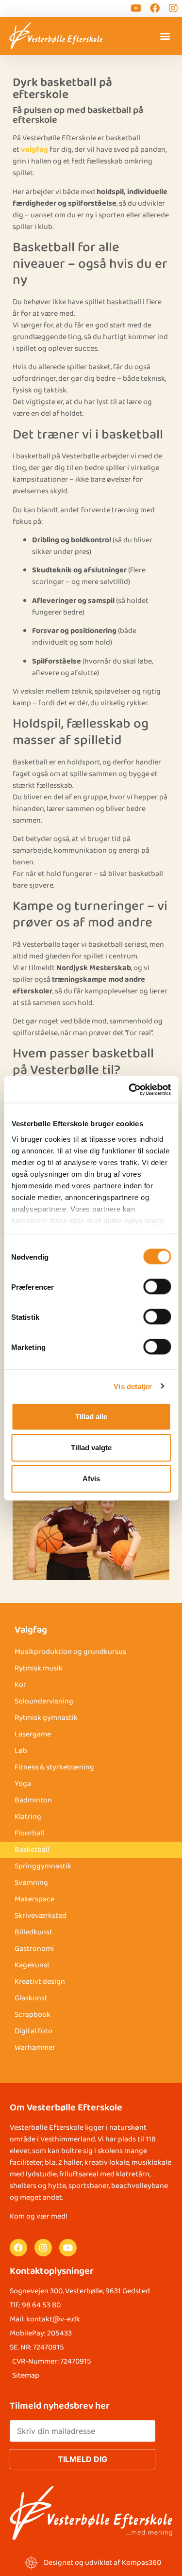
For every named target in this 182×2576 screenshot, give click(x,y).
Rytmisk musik (39, 1668)
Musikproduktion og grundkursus (70, 1652)
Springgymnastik (43, 1866)
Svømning (31, 1883)
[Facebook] (18, 2248)
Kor (20, 1685)
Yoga (23, 1784)
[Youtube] (68, 2248)
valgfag (34, 150)
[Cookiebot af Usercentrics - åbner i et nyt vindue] (130, 1089)
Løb (21, 1751)
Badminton (33, 1800)
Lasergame (33, 1734)
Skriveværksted (41, 1916)
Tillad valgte (91, 1448)
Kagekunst (32, 1965)
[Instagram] (43, 2248)
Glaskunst (31, 1998)
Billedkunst (33, 1932)
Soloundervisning (44, 1701)
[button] (165, 36)
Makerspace (34, 1899)
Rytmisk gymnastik (46, 1718)
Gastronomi (34, 1949)
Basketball (32, 1850)
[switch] (157, 1287)
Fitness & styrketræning (54, 1767)
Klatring (28, 1817)
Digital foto (33, 2031)
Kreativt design (40, 1982)
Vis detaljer (133, 1386)
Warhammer (35, 2048)
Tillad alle (91, 1417)
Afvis (91, 1479)
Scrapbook (33, 2015)
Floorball (29, 1833)
